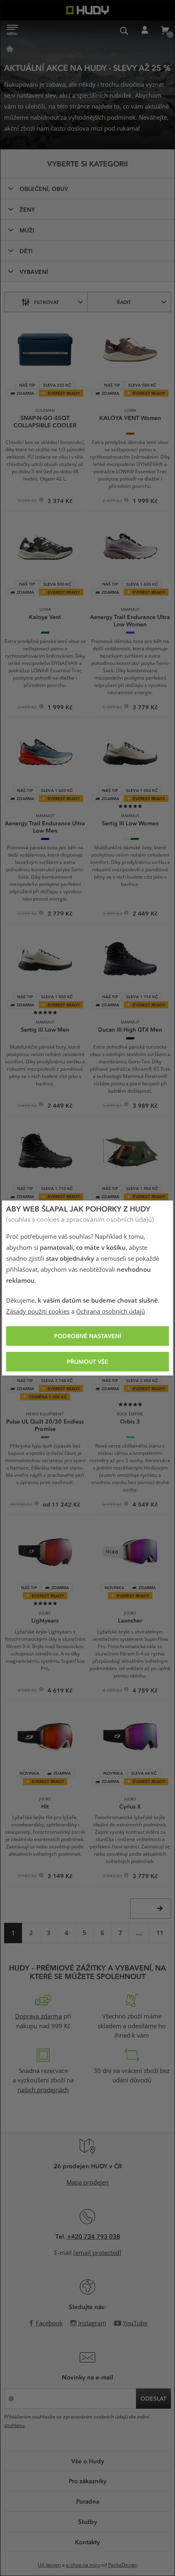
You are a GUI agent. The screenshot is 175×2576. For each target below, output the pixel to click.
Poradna (88, 2501)
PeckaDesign (123, 2565)
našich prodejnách (43, 2090)
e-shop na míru (83, 2565)
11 (160, 1933)
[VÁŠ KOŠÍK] (165, 31)
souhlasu (14, 2425)
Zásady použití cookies (38, 1312)
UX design (49, 2565)
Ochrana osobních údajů (110, 1312)
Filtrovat (46, 302)
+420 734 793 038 (94, 2236)
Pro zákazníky (88, 2481)
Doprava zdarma (38, 2016)
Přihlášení (144, 31)
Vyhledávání (124, 31)
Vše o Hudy (88, 2461)
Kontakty (87, 2542)
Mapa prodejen (87, 2182)
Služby (88, 2521)
